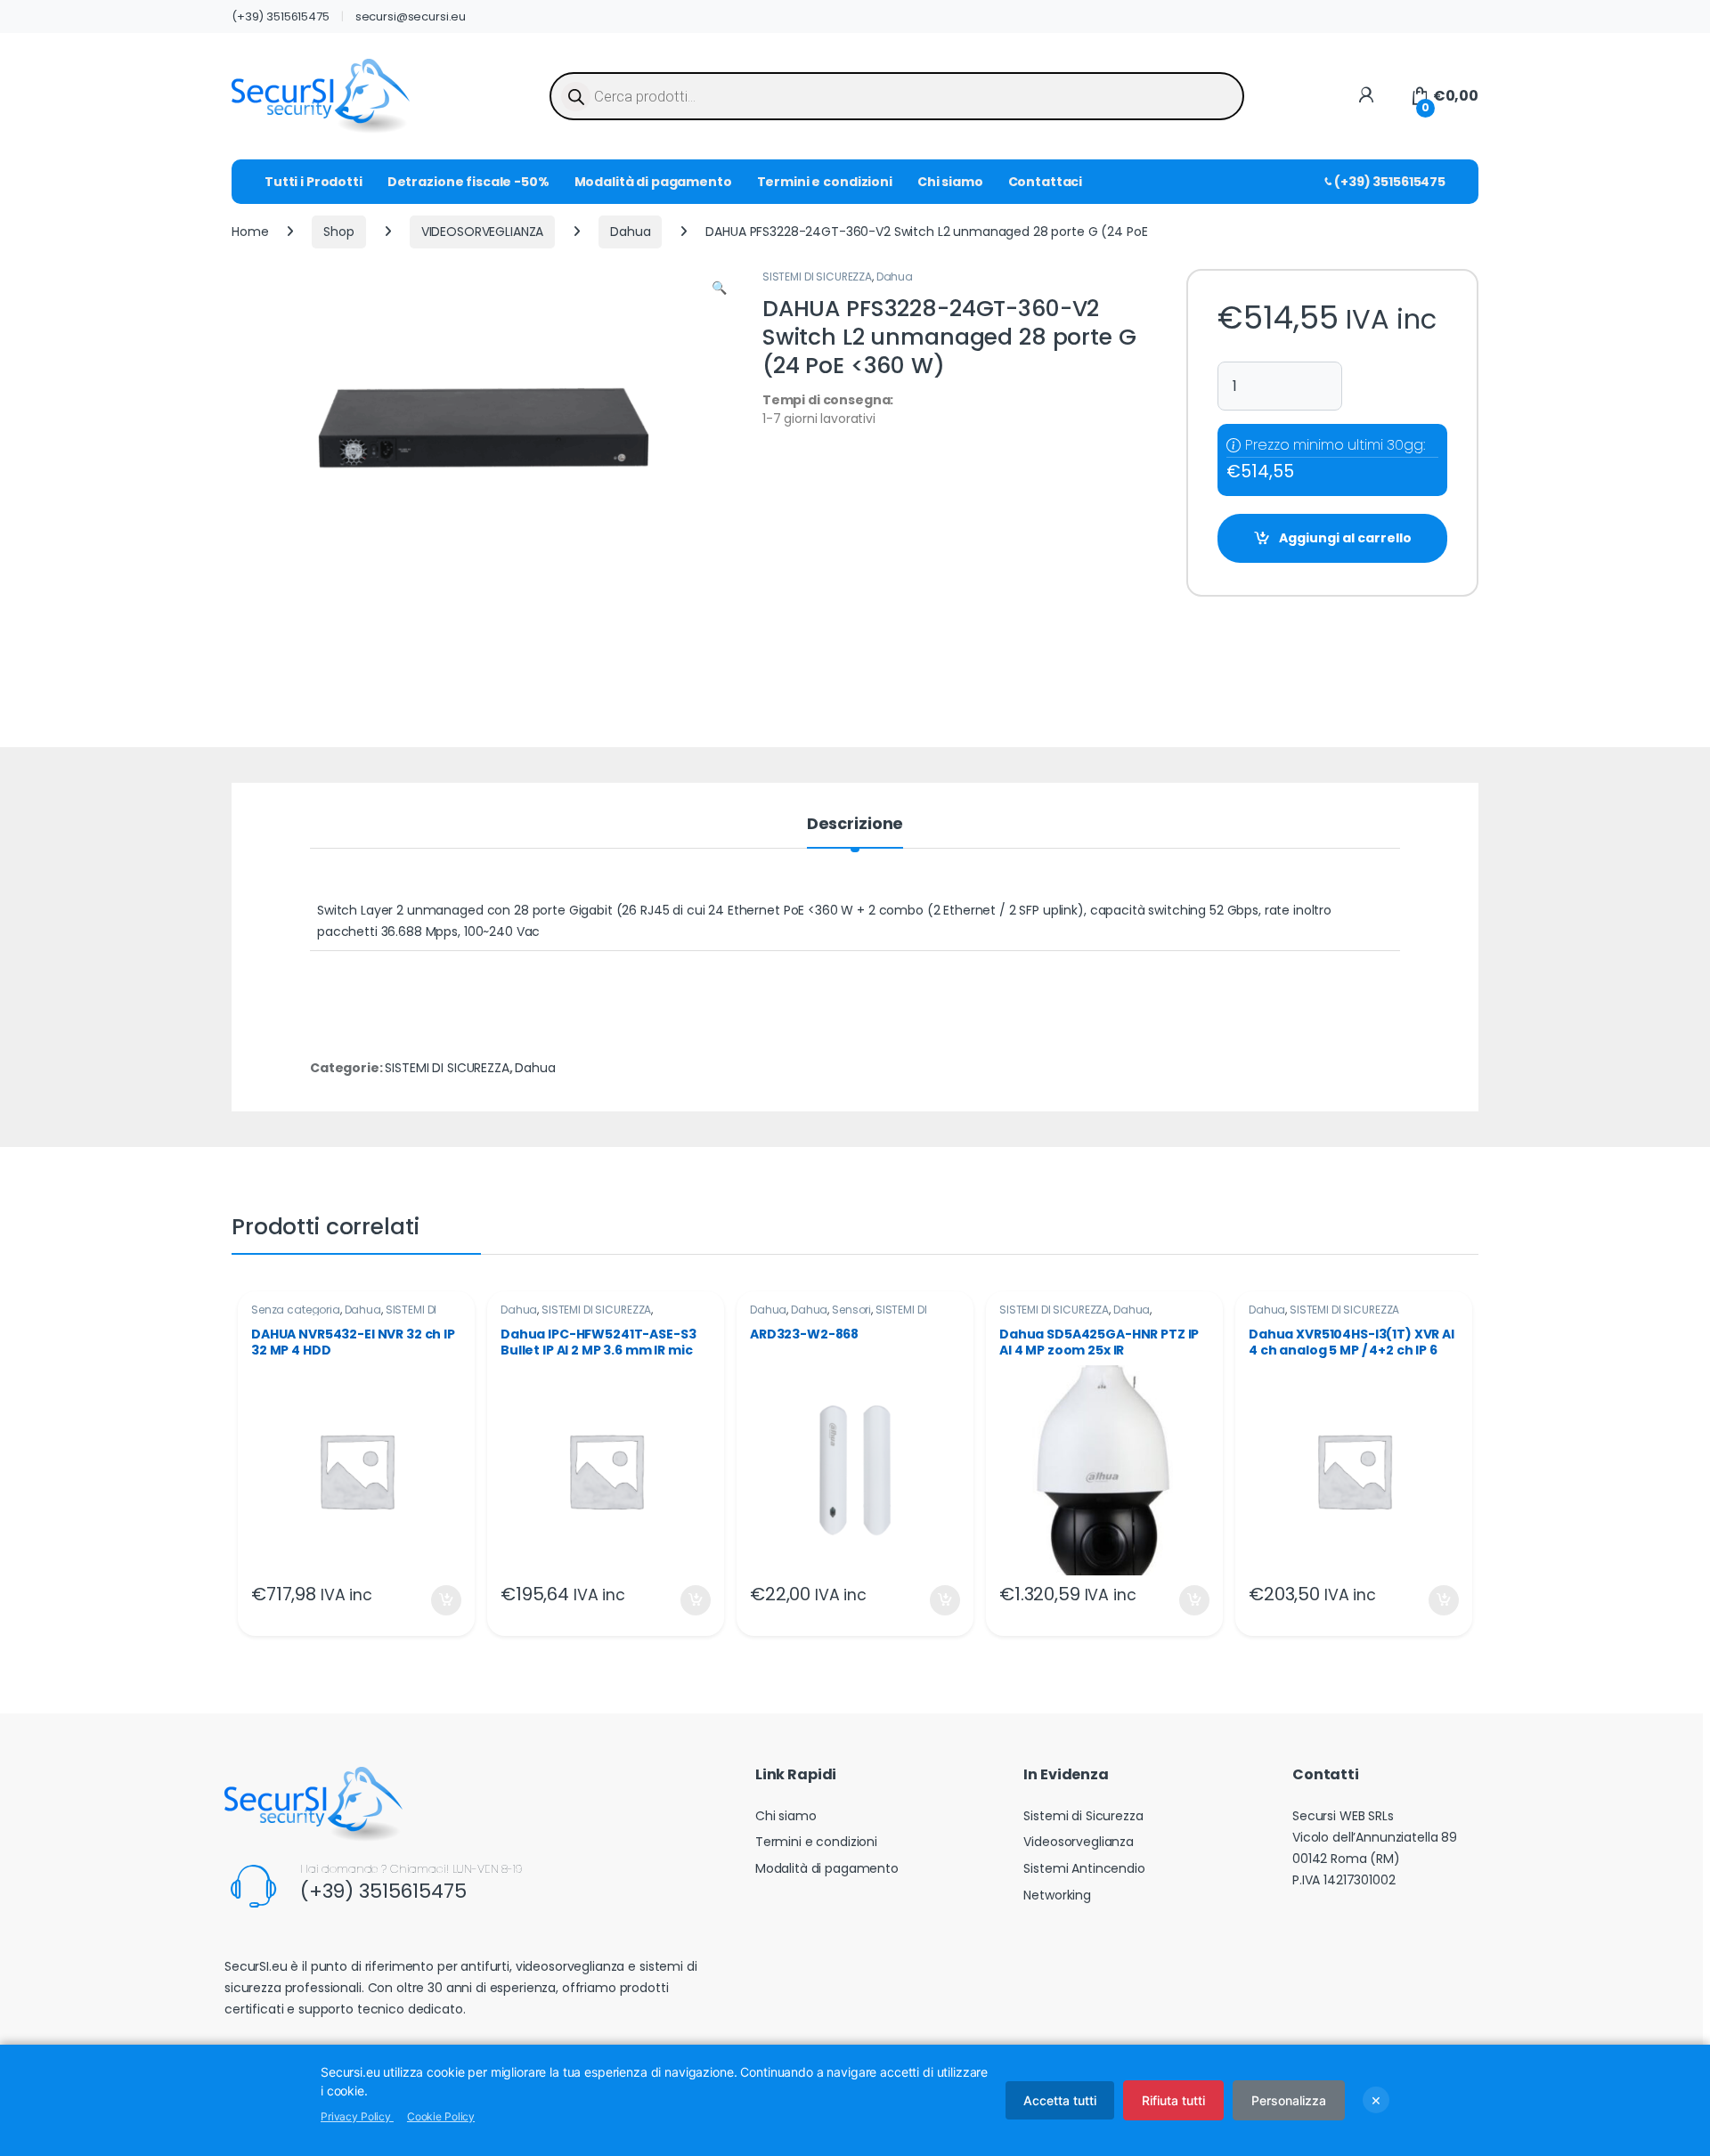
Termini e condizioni (825, 182)
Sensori (851, 1310)
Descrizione (855, 825)
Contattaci (1046, 182)
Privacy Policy (357, 2116)
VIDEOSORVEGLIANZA (483, 232)
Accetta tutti (1060, 2100)
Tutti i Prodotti (313, 182)
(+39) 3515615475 (281, 16)
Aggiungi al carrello (1345, 538)
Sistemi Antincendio (1084, 1868)
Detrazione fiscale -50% (468, 182)
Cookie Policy (441, 2116)
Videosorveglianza (1079, 1842)
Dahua (630, 232)
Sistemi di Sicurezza (1083, 1816)
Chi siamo (950, 182)
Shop (338, 232)
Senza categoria (296, 1310)
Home (250, 232)
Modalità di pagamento (653, 182)
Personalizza (1289, 2100)
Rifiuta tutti (1173, 2100)
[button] (719, 289)
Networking (1057, 1895)
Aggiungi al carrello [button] (435, 1600)
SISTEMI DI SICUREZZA (817, 277)
